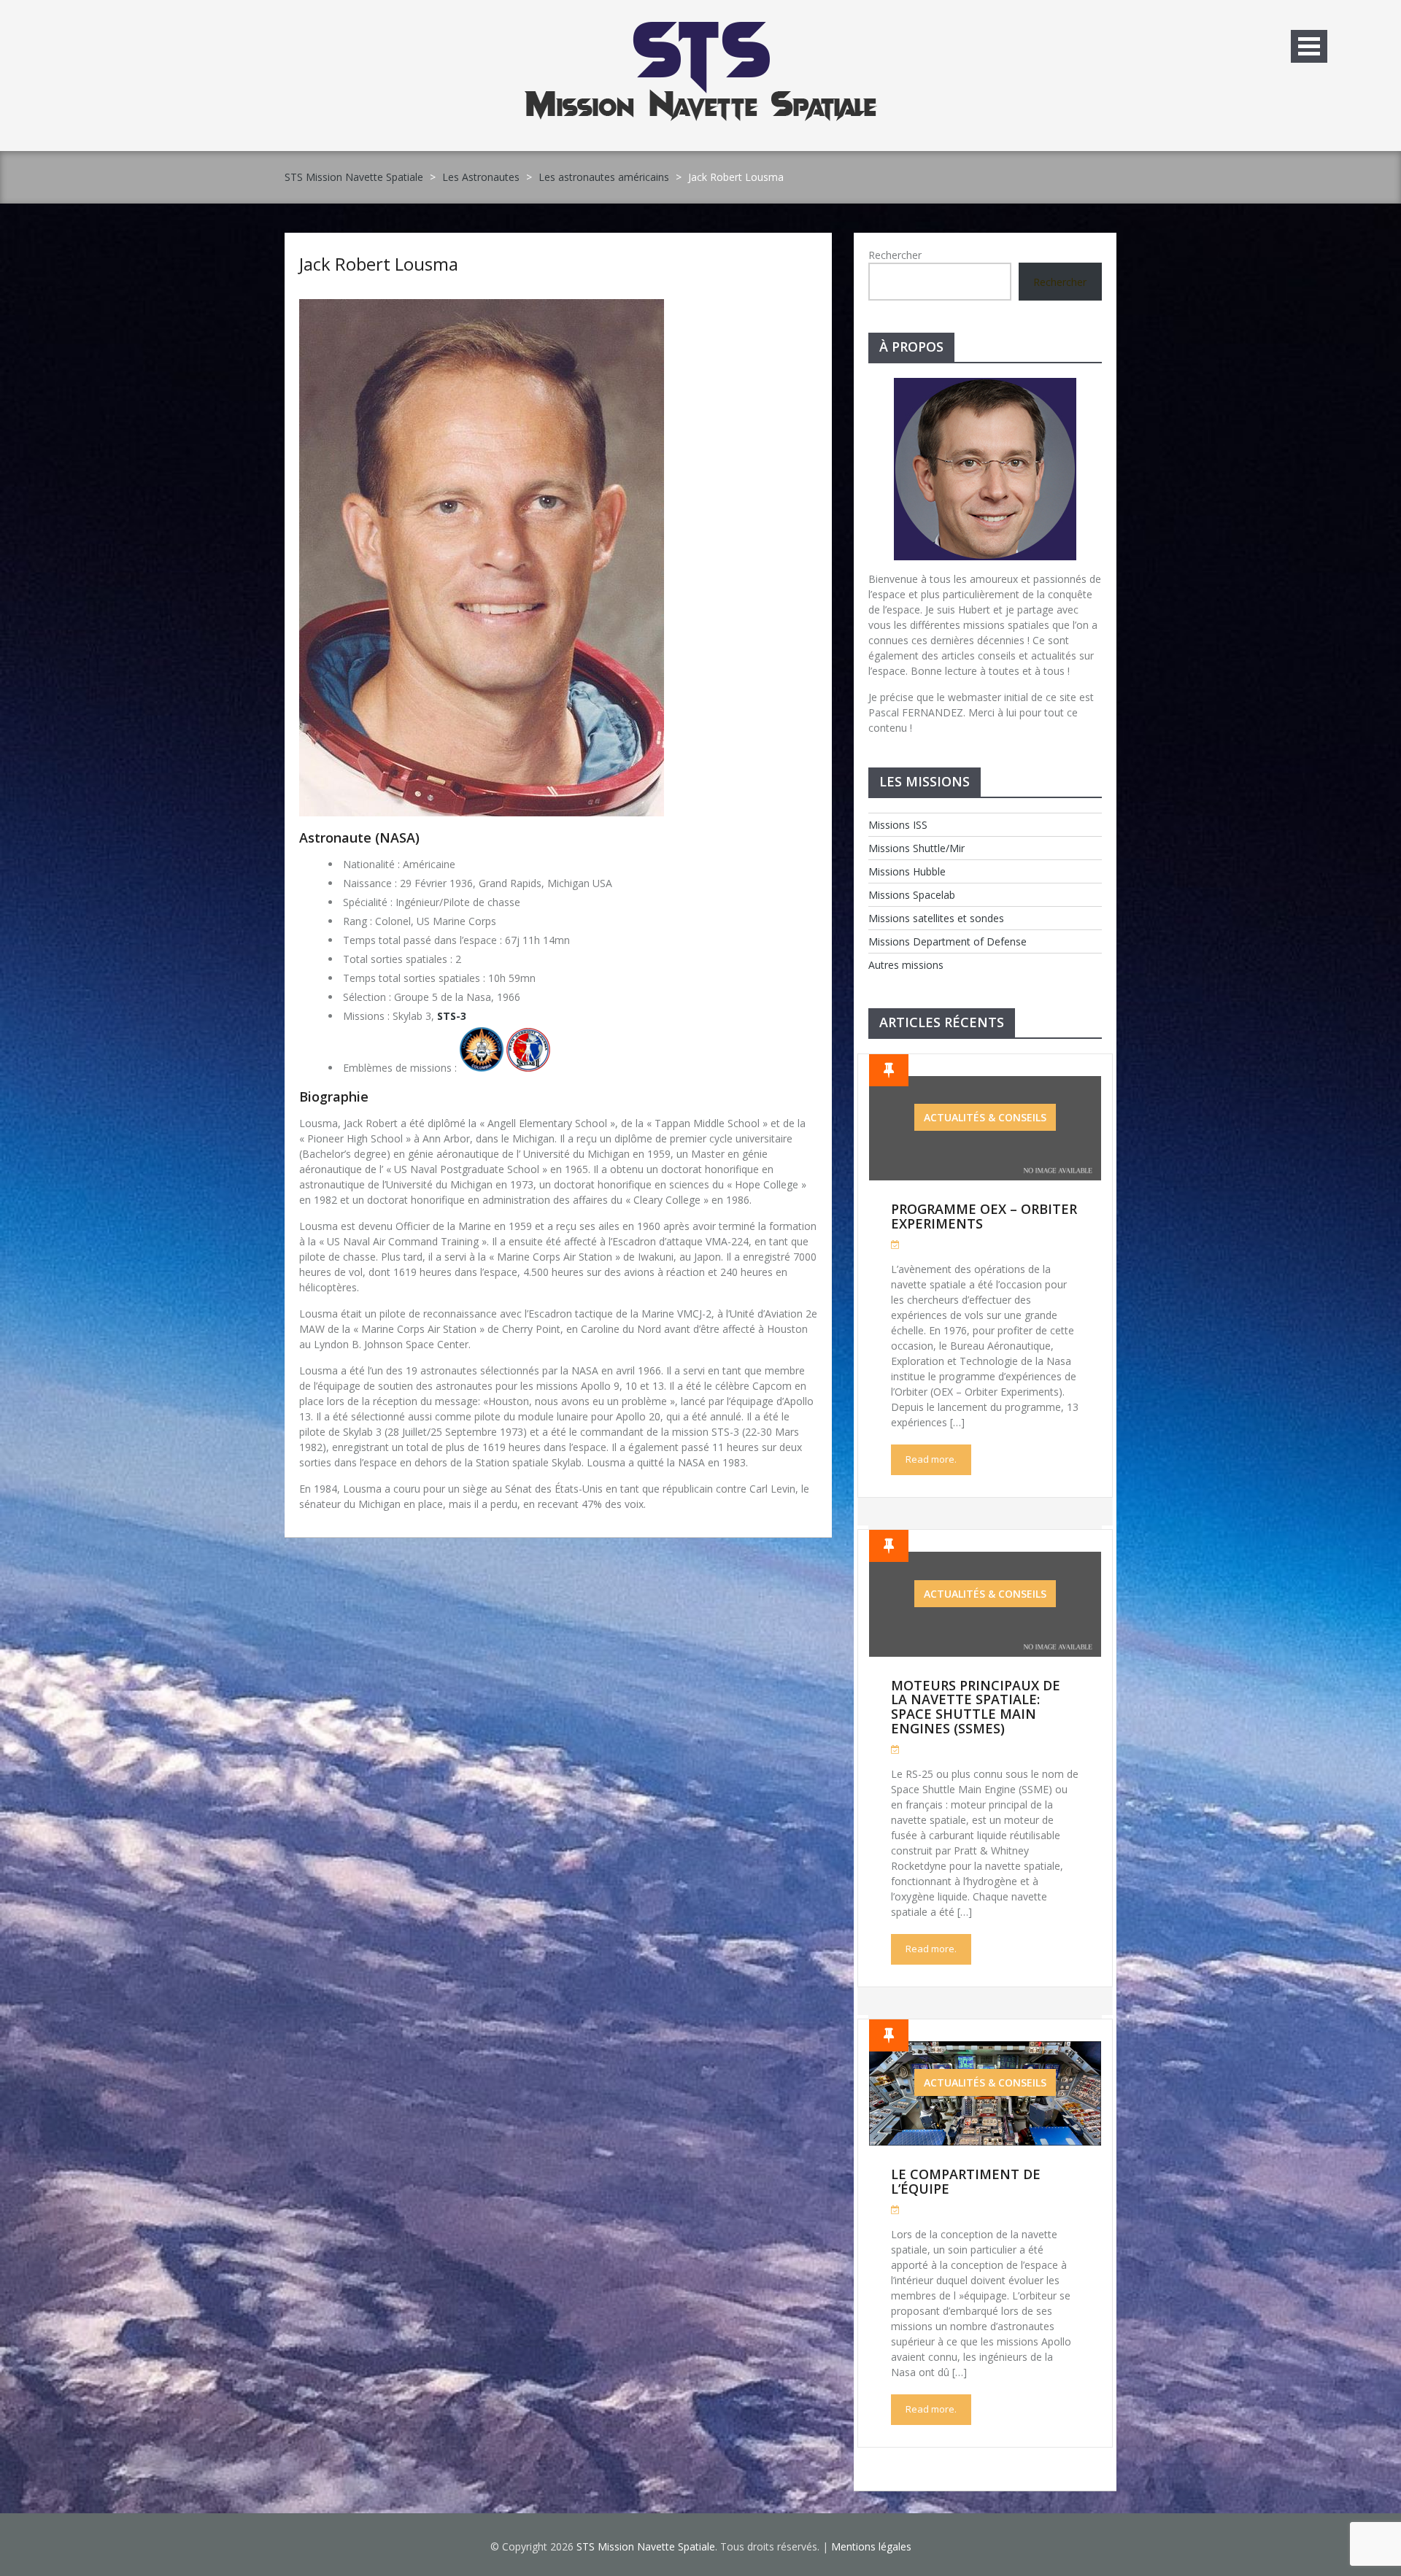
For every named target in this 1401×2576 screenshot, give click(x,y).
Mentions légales (871, 2546)
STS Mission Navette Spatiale (354, 177)
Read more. (931, 1459)
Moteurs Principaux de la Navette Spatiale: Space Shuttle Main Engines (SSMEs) (976, 1707)
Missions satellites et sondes (936, 918)
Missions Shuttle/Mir (916, 848)
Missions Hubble (907, 871)
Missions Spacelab (912, 895)
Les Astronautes (481, 177)
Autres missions (906, 965)
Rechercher (895, 255)
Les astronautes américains (604, 177)
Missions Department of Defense (947, 941)
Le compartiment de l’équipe (966, 2181)
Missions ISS (898, 825)
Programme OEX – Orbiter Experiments (984, 1216)
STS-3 (452, 1016)
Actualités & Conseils (985, 1117)
